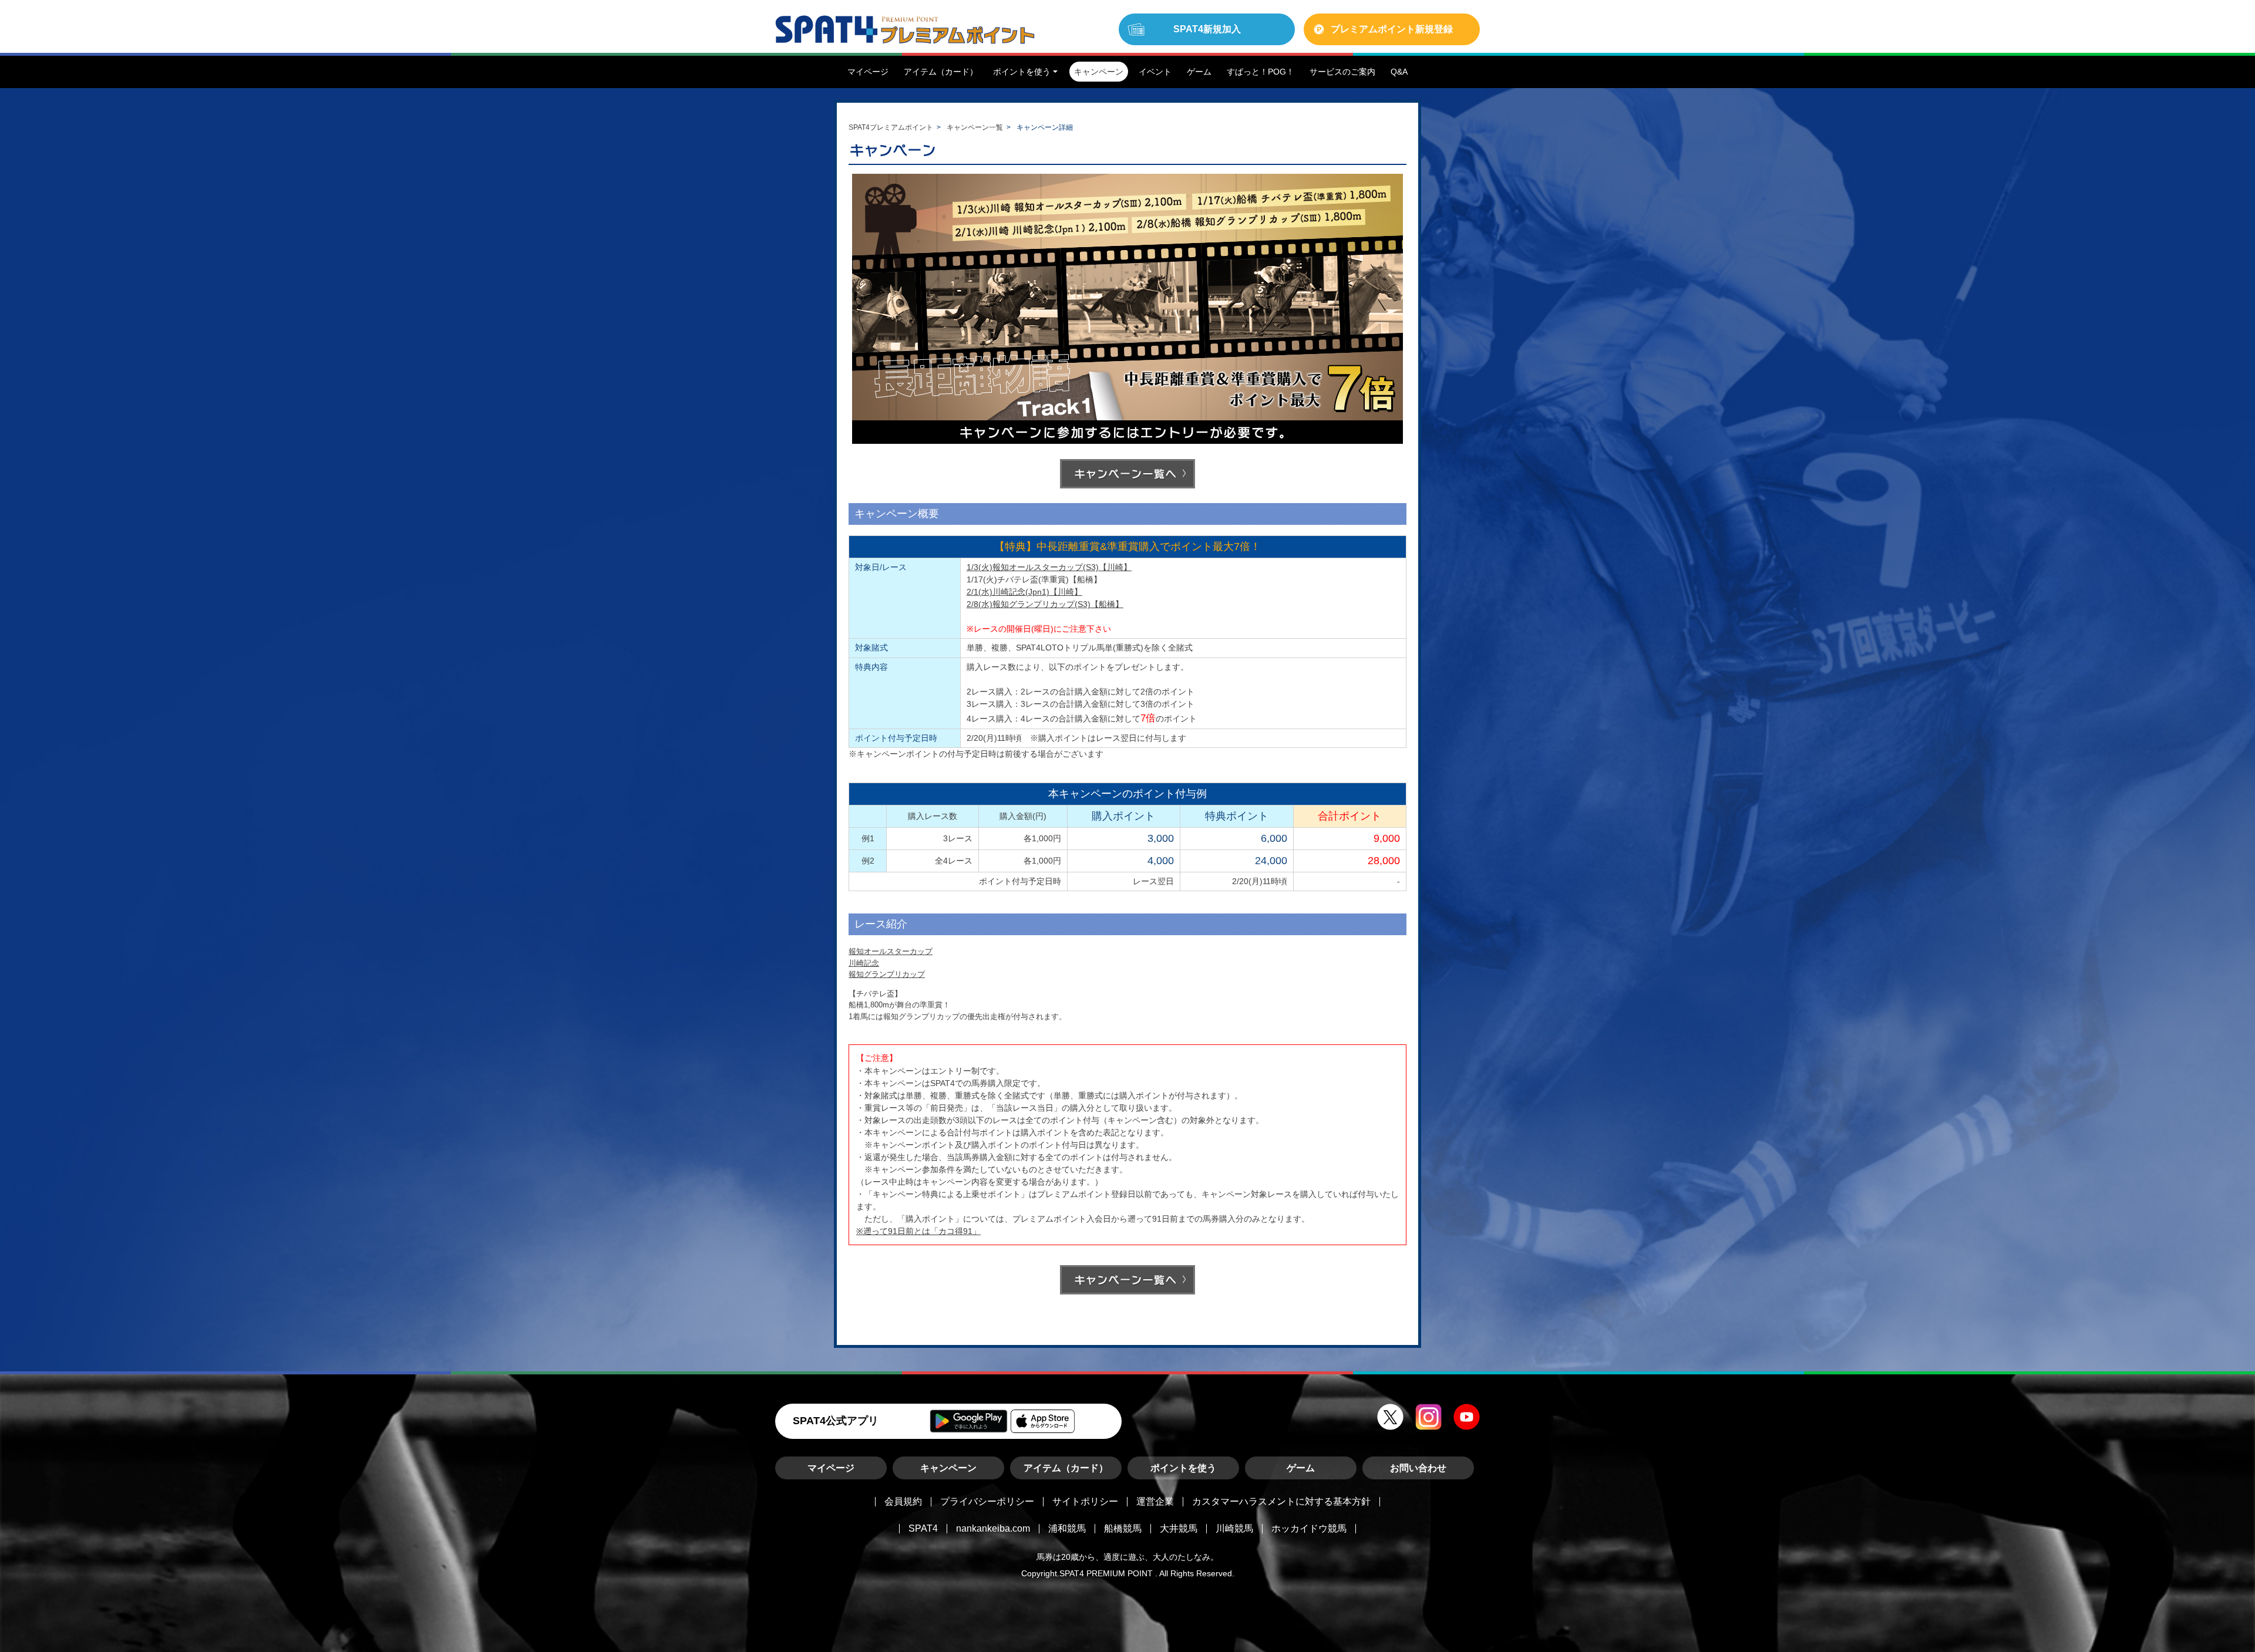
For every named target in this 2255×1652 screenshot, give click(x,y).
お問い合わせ (1418, 1468)
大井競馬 (1179, 1528)
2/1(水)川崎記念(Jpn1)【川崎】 (1024, 592)
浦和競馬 (1067, 1528)
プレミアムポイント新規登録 (1392, 29)
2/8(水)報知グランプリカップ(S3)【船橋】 (1045, 604)
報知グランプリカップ (887, 974)
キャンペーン (948, 1468)
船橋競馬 (1123, 1528)
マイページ (831, 1468)
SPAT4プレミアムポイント (891, 127)
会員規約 (903, 1501)
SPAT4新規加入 (1207, 29)
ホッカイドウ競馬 (1309, 1528)
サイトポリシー (1085, 1501)
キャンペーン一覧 (975, 127)
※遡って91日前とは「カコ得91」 (918, 1231)
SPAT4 (923, 1528)
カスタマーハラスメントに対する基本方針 (1281, 1501)
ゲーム (1301, 1468)
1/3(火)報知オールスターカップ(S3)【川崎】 (1049, 567)
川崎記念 (864, 963)
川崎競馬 (1234, 1528)
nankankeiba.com (993, 1528)
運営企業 (1155, 1501)
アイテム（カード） (1066, 1468)
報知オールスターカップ (891, 951)
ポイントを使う (1183, 1468)
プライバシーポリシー (987, 1501)
